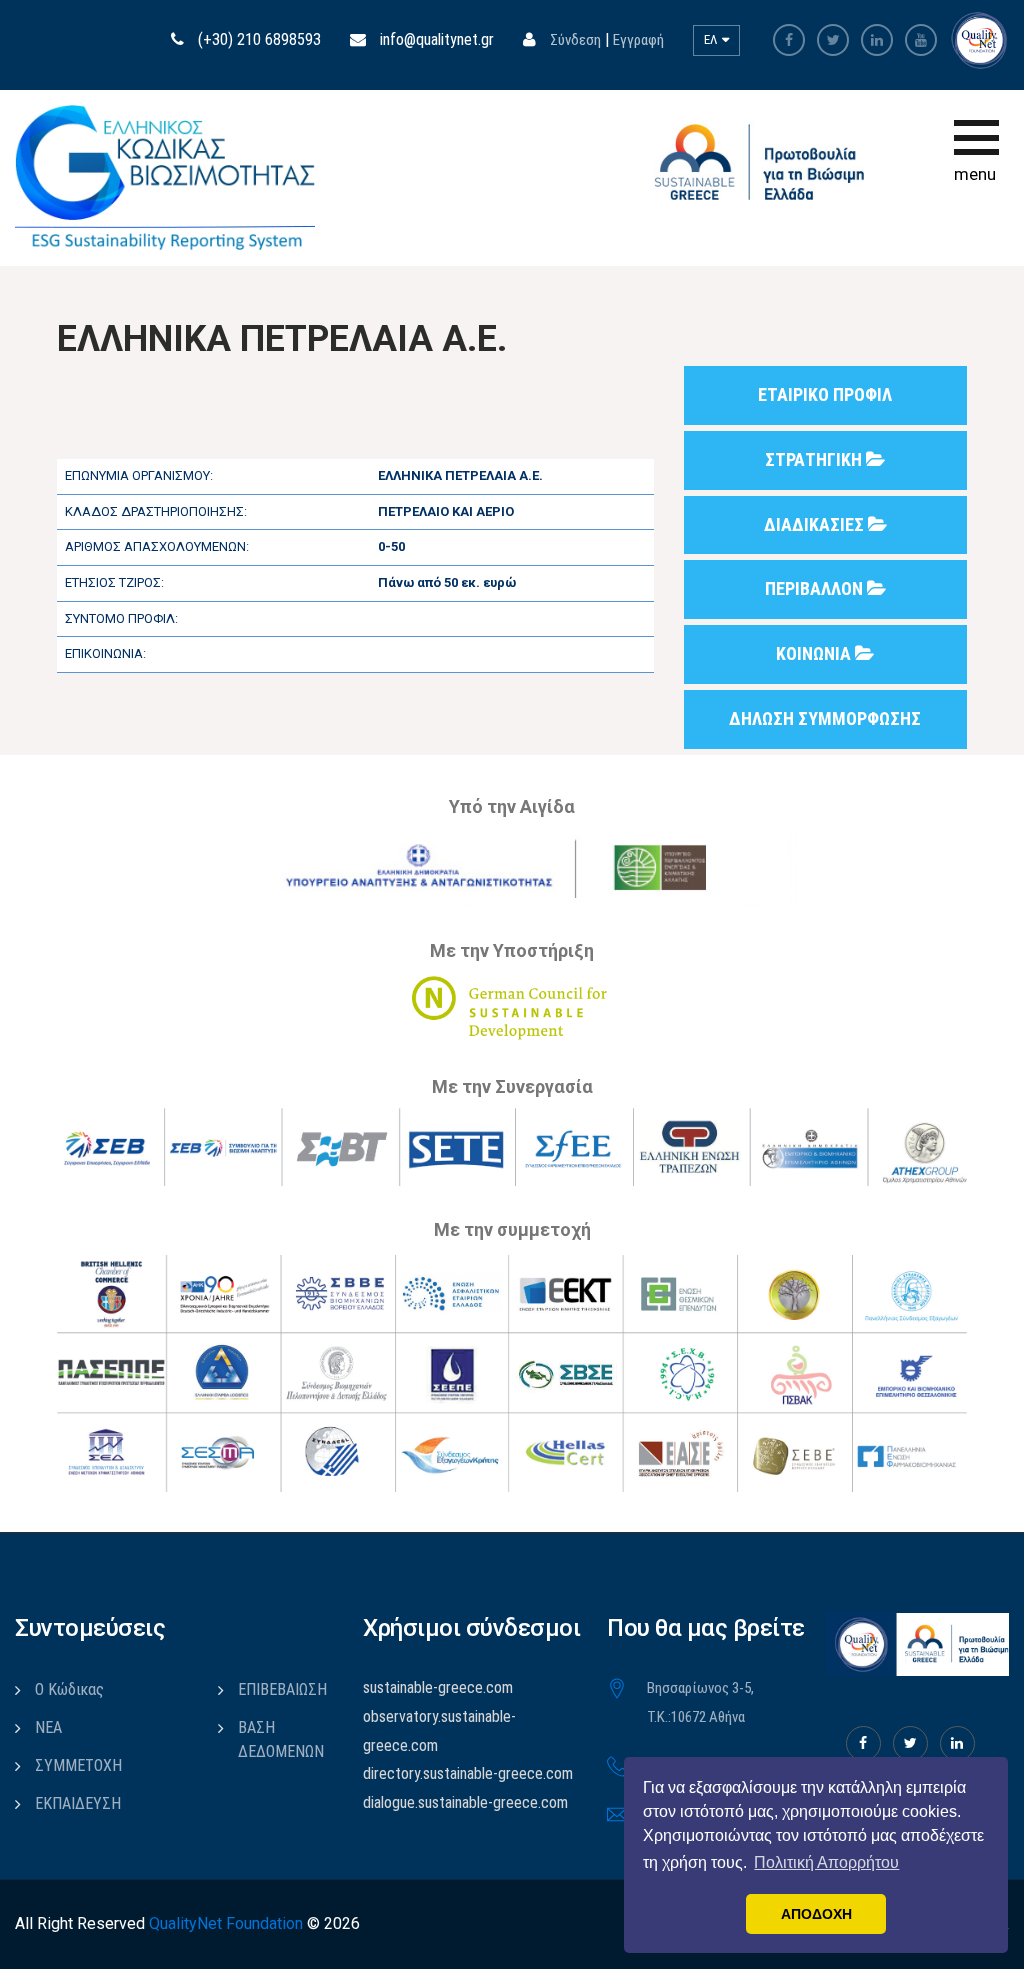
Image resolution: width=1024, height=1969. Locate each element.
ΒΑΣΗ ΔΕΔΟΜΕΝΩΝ (281, 1739)
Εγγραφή (638, 40)
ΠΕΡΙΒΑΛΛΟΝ (816, 588)
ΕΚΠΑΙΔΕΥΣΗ (78, 1803)
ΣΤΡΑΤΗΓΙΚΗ (815, 459)
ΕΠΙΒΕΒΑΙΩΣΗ (282, 1689)
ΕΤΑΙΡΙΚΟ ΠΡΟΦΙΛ (825, 394)
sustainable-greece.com (438, 1687)
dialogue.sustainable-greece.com (465, 1802)
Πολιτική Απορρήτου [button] (826, 1862)
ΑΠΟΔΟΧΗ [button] (816, 1914)
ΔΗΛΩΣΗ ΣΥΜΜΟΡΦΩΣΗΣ (825, 718)
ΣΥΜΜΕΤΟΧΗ (78, 1765)
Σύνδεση (575, 40)
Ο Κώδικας (69, 1689)
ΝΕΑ (48, 1727)
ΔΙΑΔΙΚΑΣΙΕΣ (816, 524)
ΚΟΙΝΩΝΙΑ (815, 653)
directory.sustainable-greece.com (468, 1773)
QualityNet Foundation (226, 1923)
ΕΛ (712, 39)
